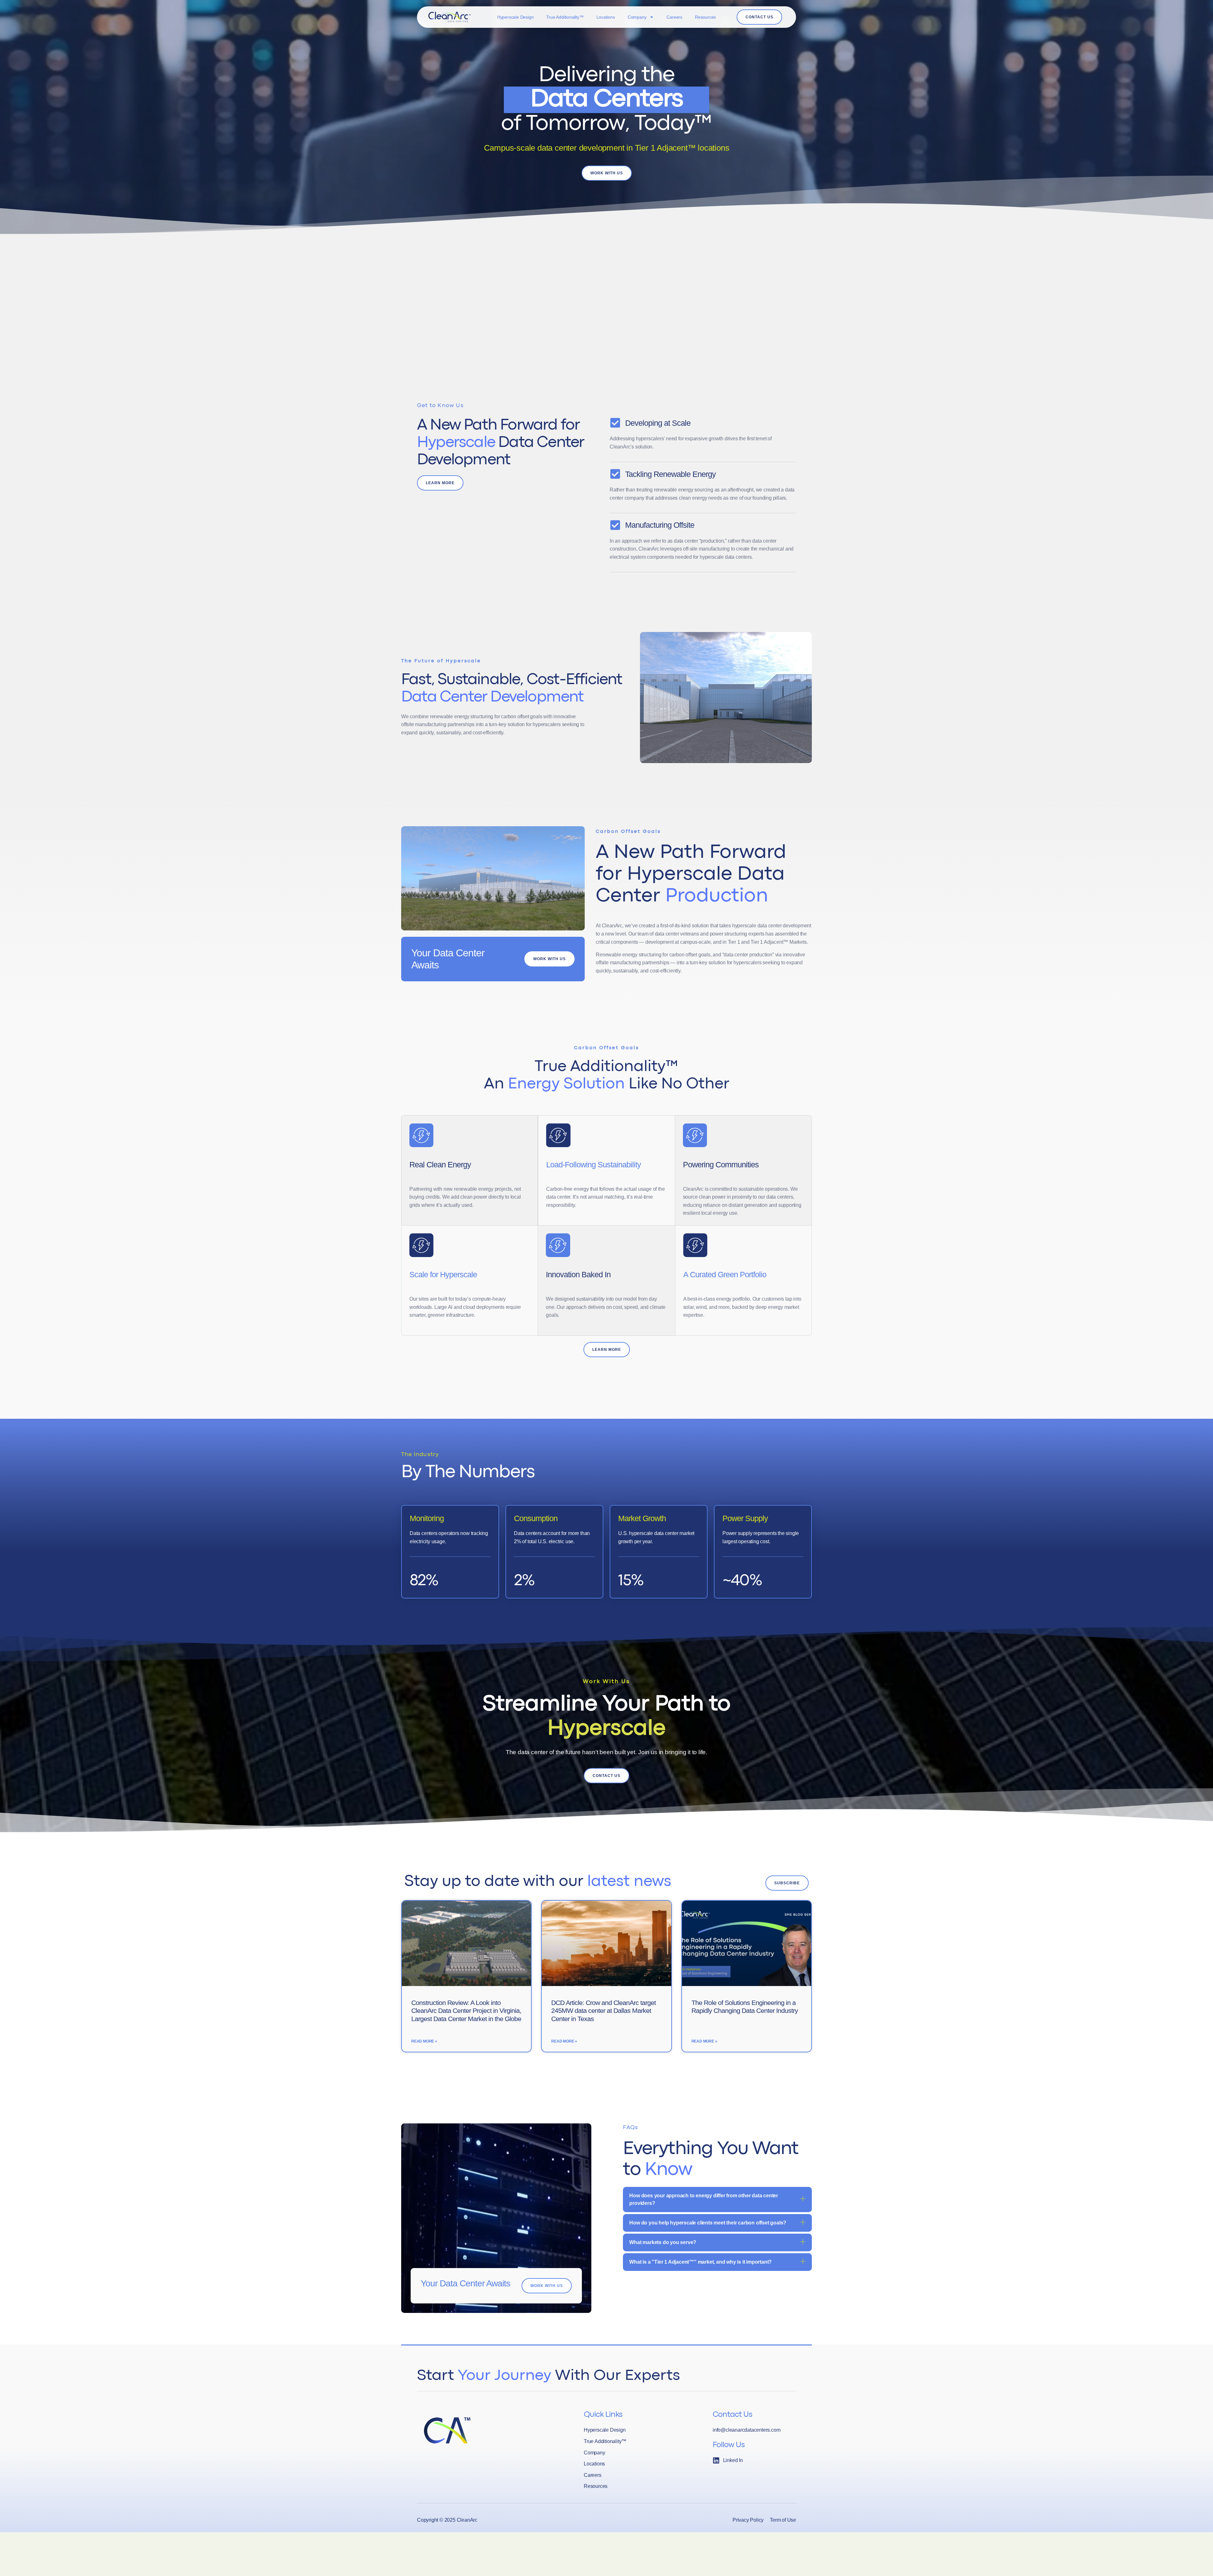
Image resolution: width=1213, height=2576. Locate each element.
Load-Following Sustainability (594, 1165)
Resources (705, 17)
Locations (606, 17)
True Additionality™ (565, 17)
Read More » (424, 2041)
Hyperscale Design (516, 17)
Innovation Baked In (578, 1274)
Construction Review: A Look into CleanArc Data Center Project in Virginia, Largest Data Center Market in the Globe (466, 2010)
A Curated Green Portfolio (725, 1274)
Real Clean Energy (440, 1165)
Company (637, 17)
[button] (717, 2200)
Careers (674, 17)
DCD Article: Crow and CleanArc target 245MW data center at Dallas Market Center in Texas (603, 2010)
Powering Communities (721, 1165)
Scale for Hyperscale (443, 1274)
